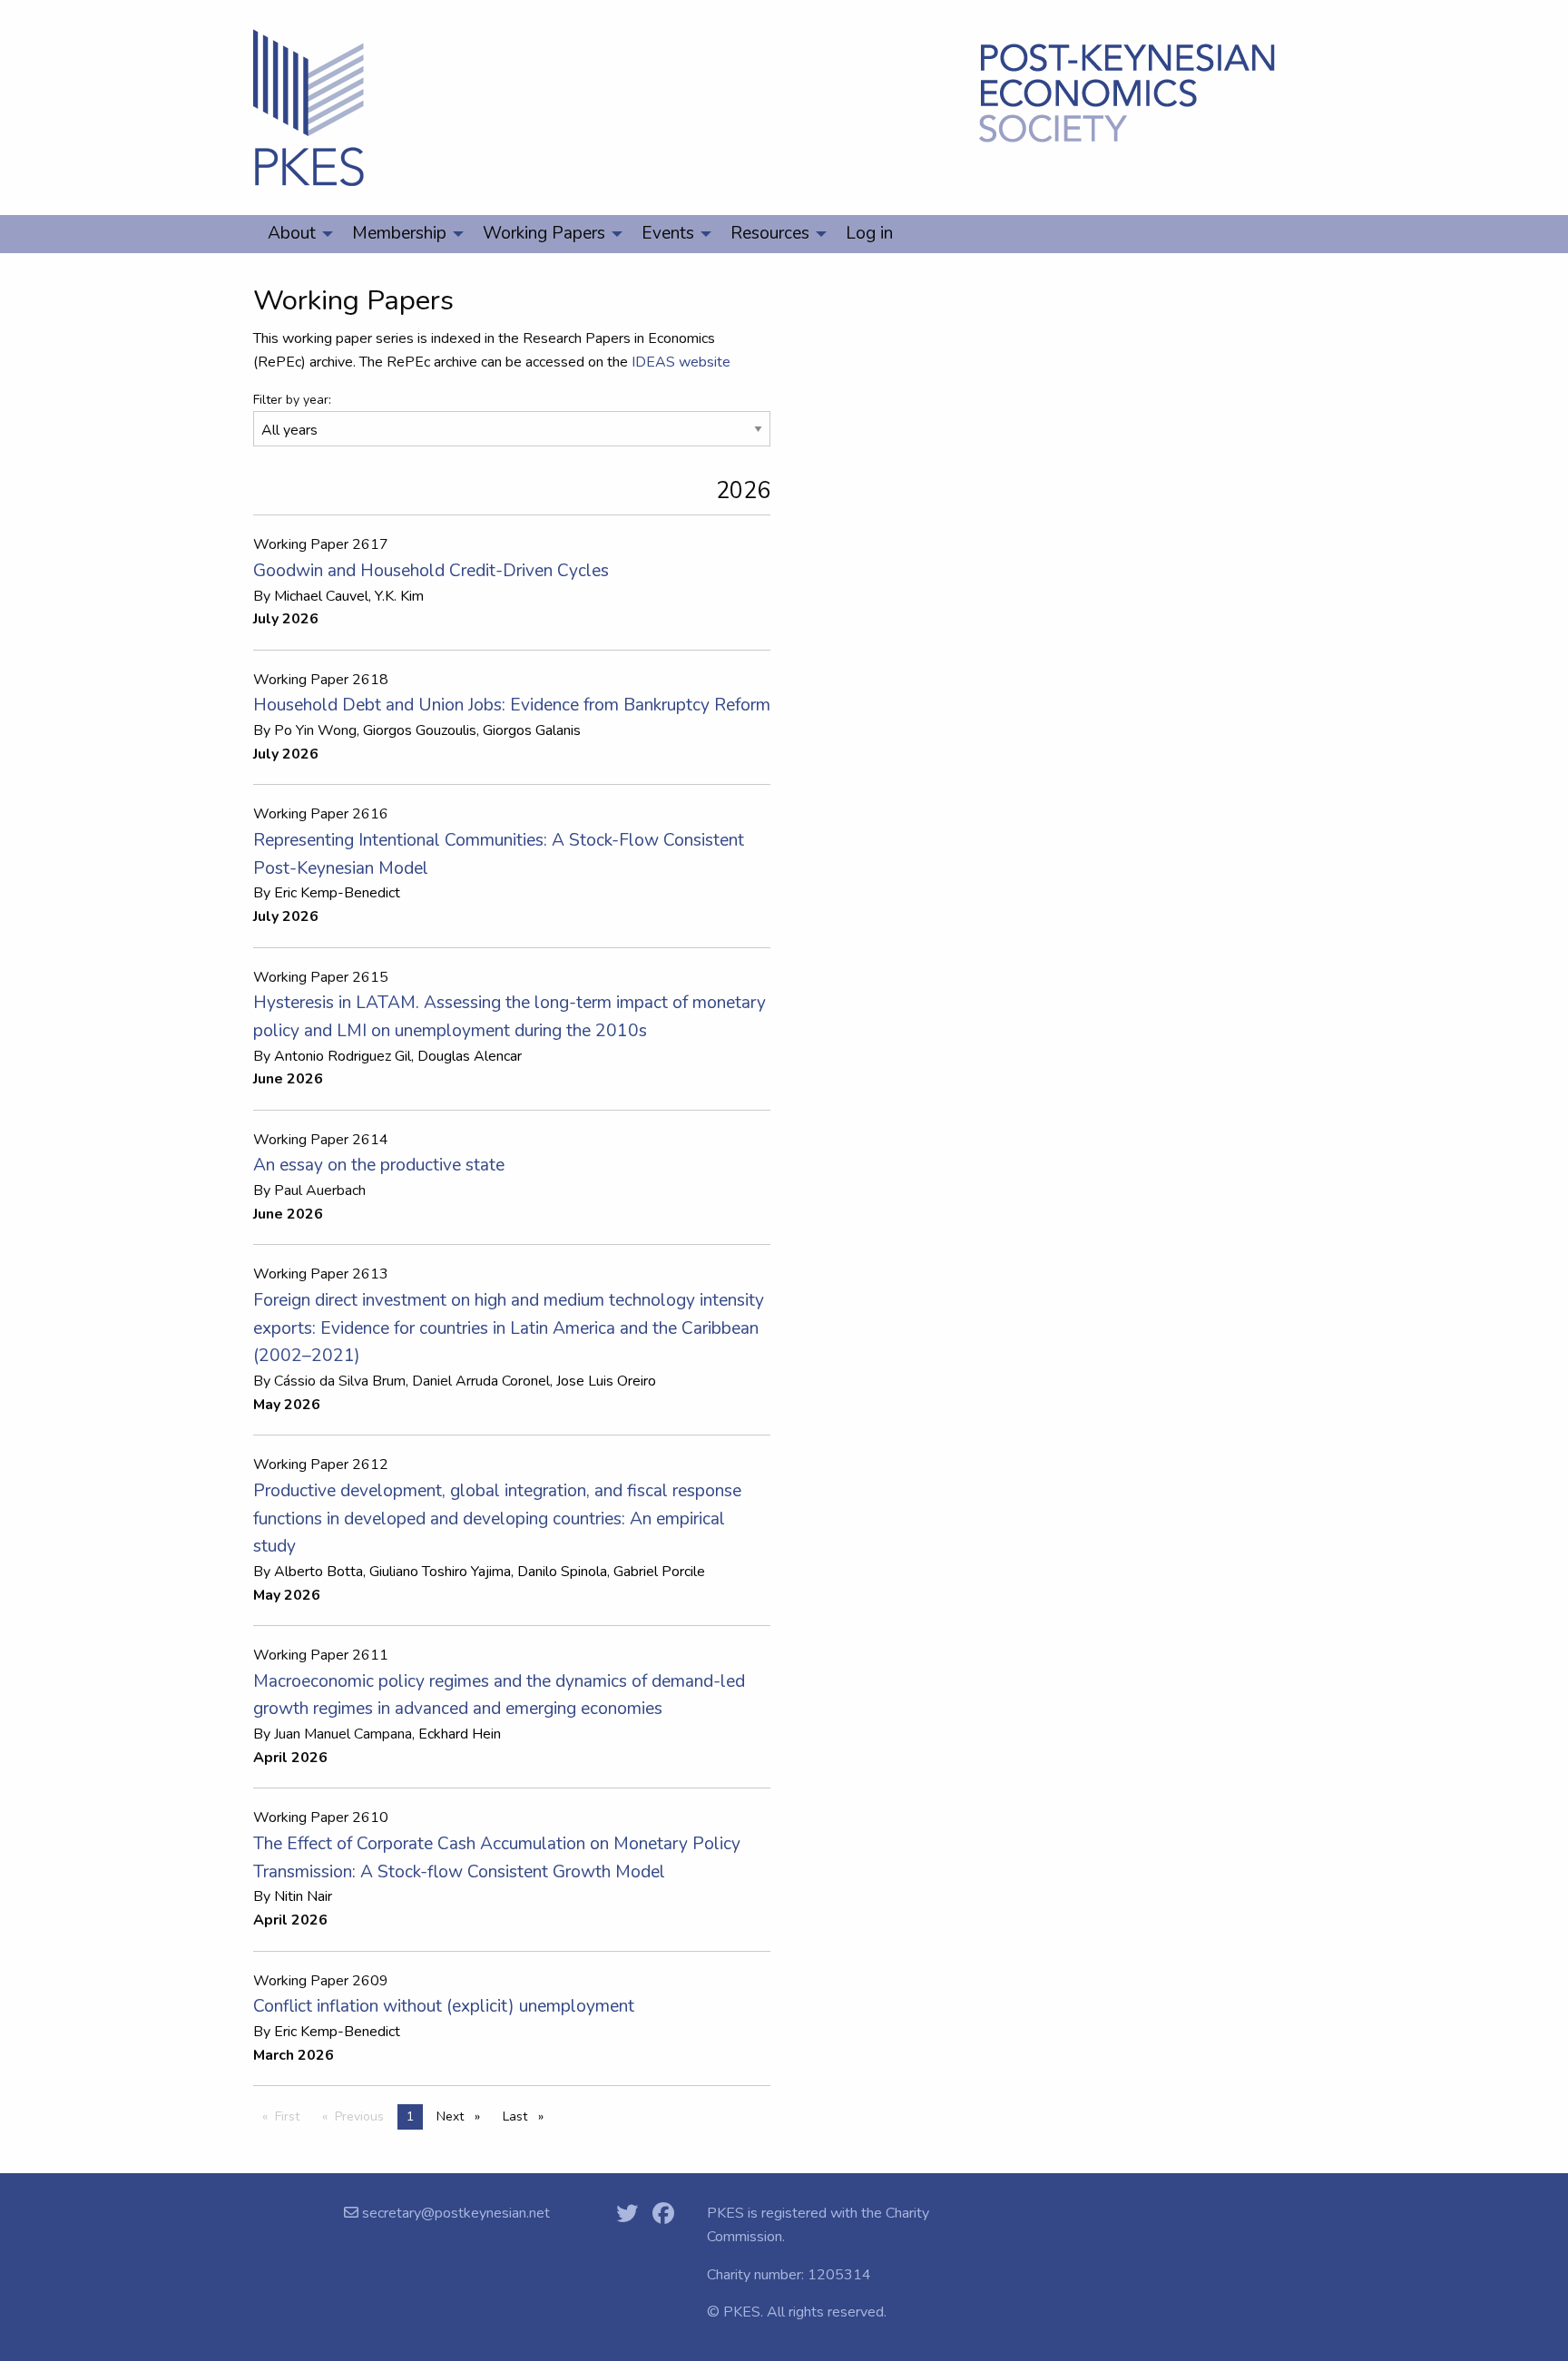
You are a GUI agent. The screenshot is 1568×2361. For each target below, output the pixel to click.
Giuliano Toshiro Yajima (440, 1572)
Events (668, 233)
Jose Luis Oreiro (606, 1381)
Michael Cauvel (321, 596)
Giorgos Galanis (532, 730)
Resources (770, 233)
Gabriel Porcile (659, 1572)
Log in (869, 233)
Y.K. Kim (399, 596)
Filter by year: (292, 400)
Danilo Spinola (562, 1572)
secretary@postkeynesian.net (454, 2213)
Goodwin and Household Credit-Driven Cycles (431, 571)
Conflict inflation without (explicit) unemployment (444, 2006)
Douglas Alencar (470, 1056)
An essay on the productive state (379, 1165)
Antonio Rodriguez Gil (343, 1056)
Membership (399, 233)
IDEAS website (681, 362)
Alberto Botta (318, 1572)
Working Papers (544, 233)
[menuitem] (295, 234)
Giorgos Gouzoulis (420, 730)
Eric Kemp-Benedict (337, 893)
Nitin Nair (303, 1896)
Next (463, 2116)
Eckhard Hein (460, 1734)
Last (528, 2116)
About (292, 233)
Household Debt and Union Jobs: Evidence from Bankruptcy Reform (512, 705)
